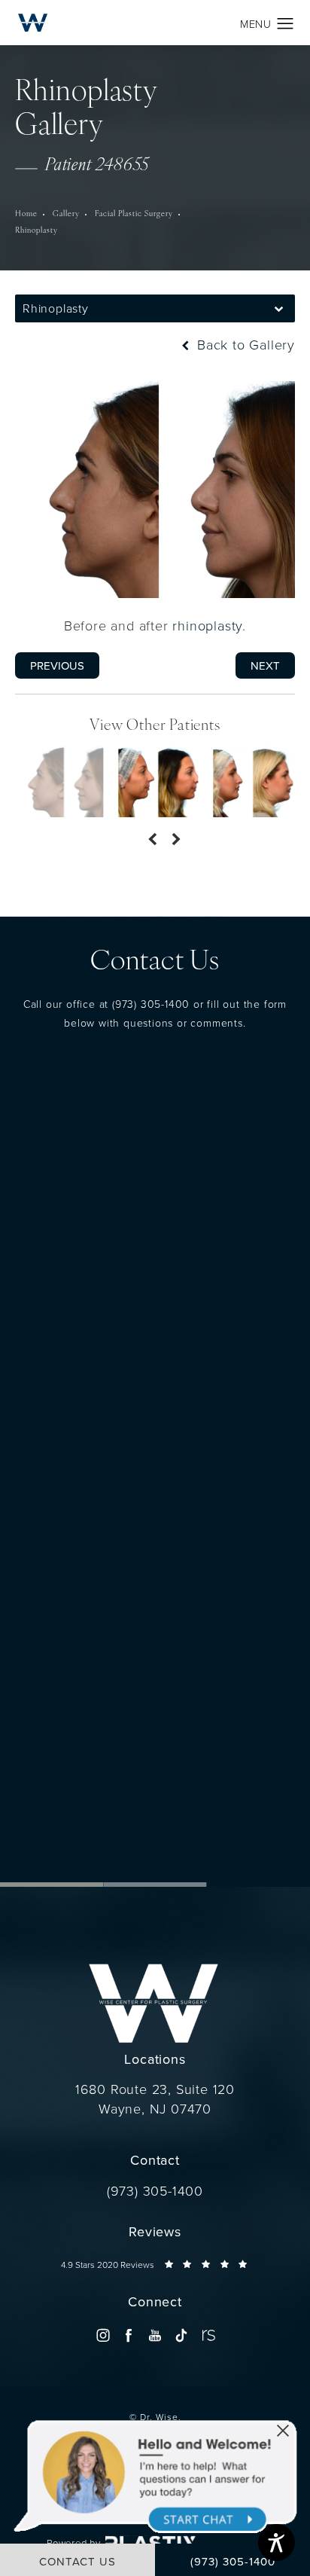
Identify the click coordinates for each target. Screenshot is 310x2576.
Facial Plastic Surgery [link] (134, 214)
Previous (57, 665)
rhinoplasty (207, 625)
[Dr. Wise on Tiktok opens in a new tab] (181, 2335)
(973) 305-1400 (151, 1004)
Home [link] (26, 214)
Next (265, 665)
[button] (286, 24)
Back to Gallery (244, 344)
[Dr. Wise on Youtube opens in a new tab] (155, 2335)
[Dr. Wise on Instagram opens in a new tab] (103, 2335)
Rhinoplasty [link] (36, 231)
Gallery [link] (66, 214)
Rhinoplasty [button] (56, 308)
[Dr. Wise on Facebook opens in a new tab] (129, 2335)
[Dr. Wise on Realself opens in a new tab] (207, 2335)
